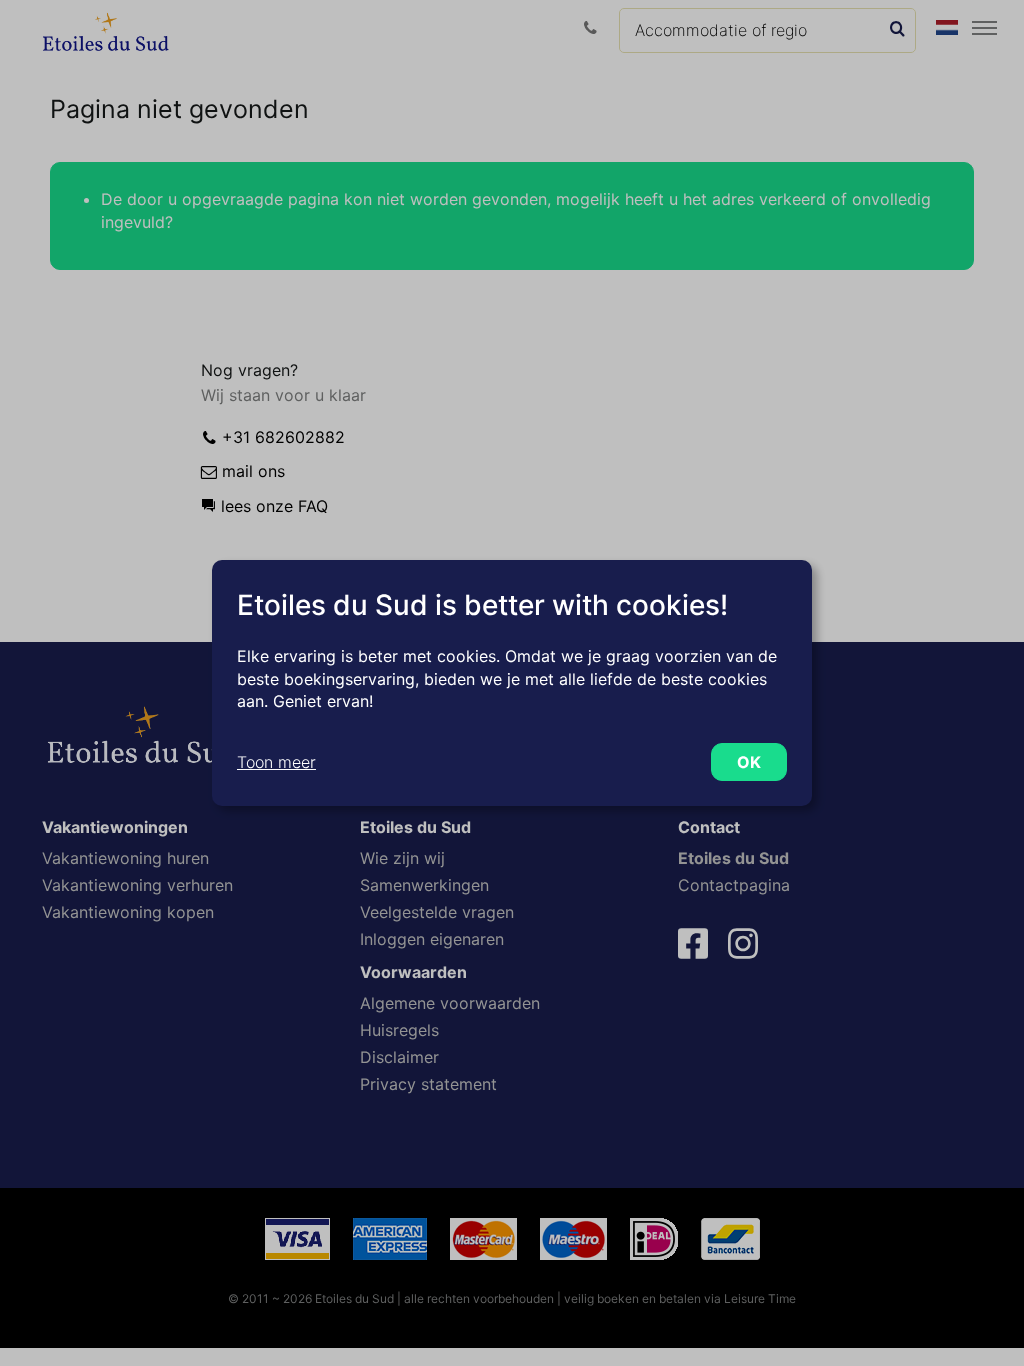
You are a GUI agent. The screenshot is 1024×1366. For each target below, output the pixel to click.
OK (749, 762)
